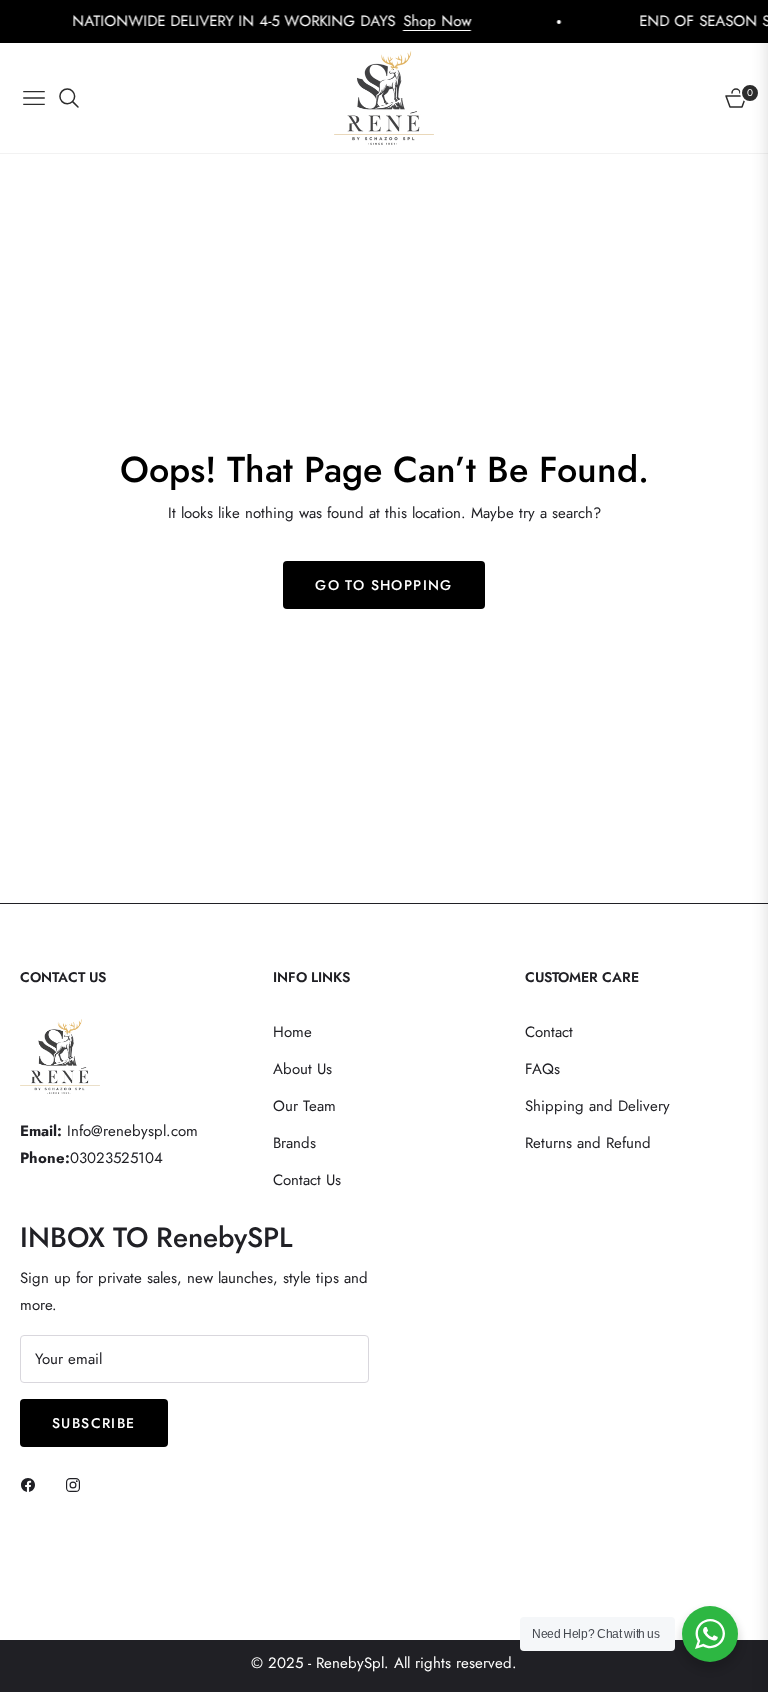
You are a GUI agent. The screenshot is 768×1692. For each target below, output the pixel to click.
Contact (549, 1032)
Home (292, 1032)
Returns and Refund (588, 1143)
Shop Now (405, 21)
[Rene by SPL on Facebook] (33, 1484)
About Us (302, 1069)
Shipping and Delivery (597, 1106)
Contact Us (307, 1180)
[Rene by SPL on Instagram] (78, 1484)
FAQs (542, 1069)
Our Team (304, 1106)
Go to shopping (384, 585)
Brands (294, 1143)
